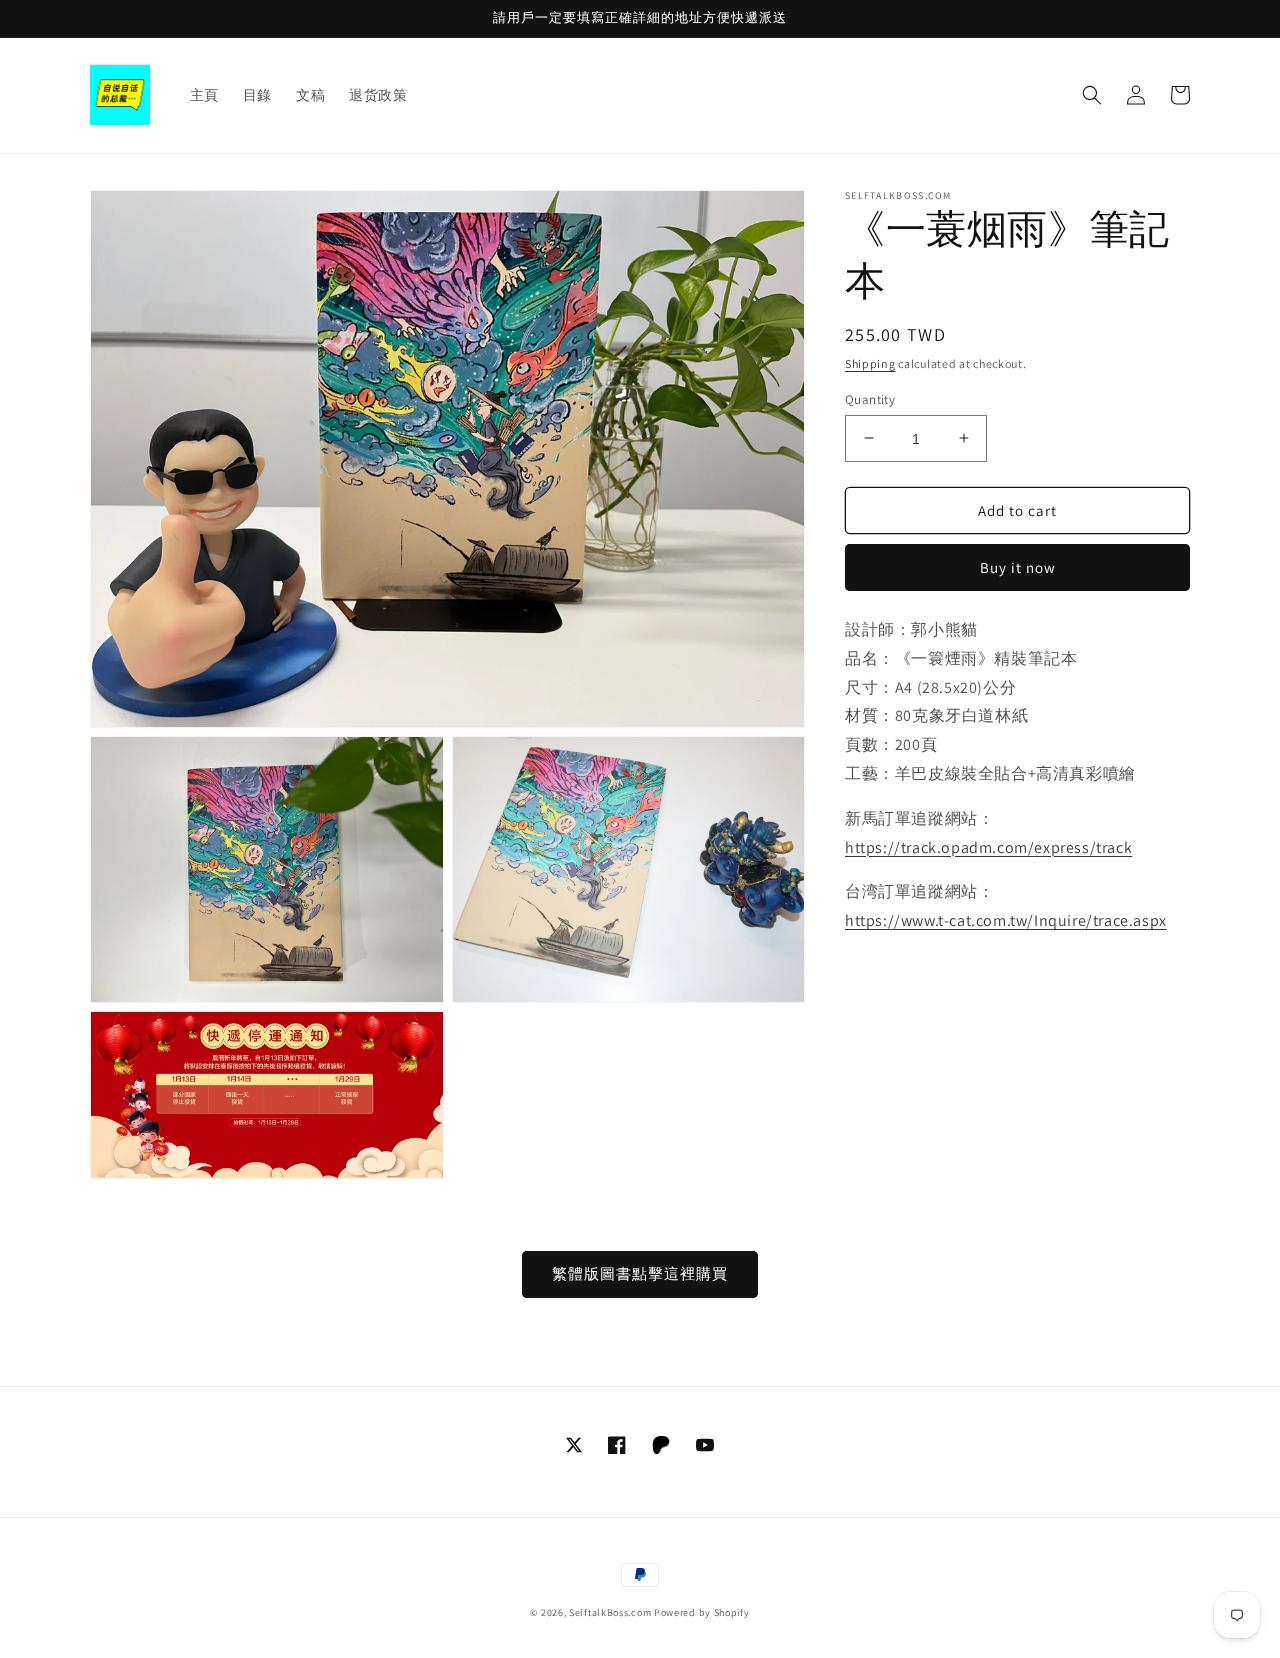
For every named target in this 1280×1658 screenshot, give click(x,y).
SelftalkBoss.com (610, 1612)
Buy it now (1018, 567)
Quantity (870, 398)
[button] (1092, 95)
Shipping (870, 363)
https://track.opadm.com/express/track (988, 846)
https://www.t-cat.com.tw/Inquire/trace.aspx (1006, 920)
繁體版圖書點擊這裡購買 (640, 1273)
